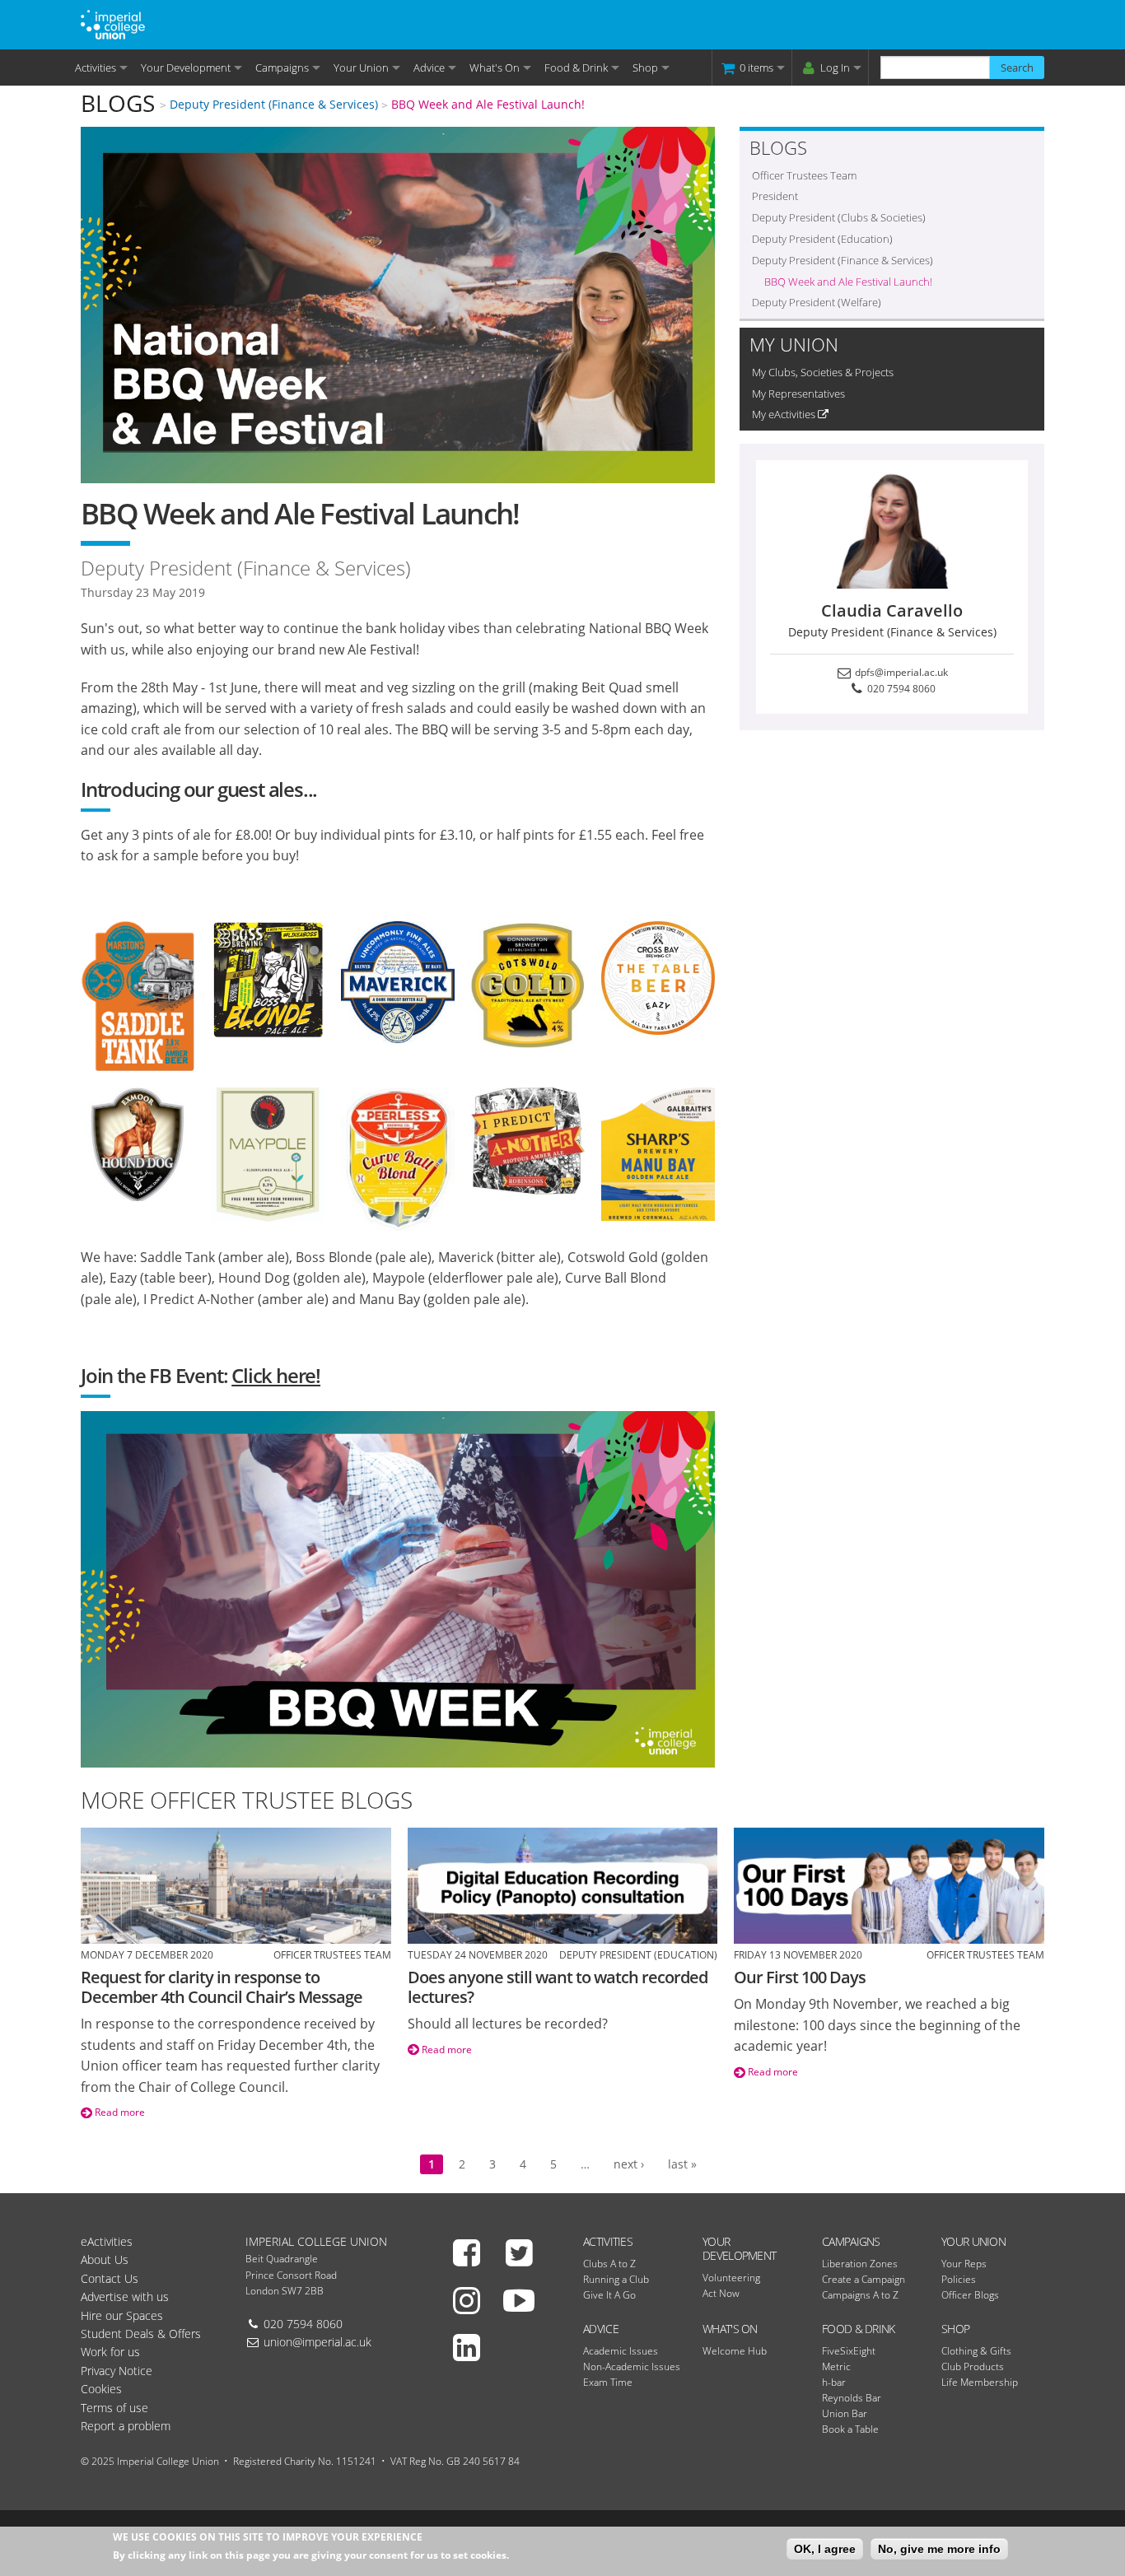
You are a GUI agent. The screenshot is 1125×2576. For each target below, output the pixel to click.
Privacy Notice (117, 2371)
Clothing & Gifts (976, 2351)
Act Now (721, 2293)
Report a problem (126, 2426)
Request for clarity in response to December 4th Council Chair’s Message (222, 1987)
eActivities (107, 2241)
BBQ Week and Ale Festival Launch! (488, 104)
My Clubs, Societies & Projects (823, 372)
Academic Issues (621, 2351)
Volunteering (731, 2278)
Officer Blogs (970, 2295)
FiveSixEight (849, 2351)
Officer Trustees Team (804, 175)
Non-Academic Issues (632, 2366)
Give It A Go (609, 2295)
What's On (495, 68)
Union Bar (845, 2413)
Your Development (186, 68)
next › (629, 2164)
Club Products (973, 2366)
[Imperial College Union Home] (113, 23)
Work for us (110, 2352)
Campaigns (282, 68)
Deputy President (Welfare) (817, 302)
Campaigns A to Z (860, 2295)
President (775, 196)
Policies (959, 2279)
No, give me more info (939, 2549)
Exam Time (608, 2382)
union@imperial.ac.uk (317, 2342)
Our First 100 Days (800, 1977)
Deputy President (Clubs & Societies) (839, 217)
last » (682, 2164)
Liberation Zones (860, 2264)
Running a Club (616, 2279)
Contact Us (110, 2278)
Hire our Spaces (122, 2315)
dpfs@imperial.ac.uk (900, 672)
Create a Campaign (864, 2279)
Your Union (361, 68)
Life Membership (980, 2382)
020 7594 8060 (900, 689)
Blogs (118, 103)
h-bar (834, 2382)
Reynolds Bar (852, 2398)
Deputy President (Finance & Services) (274, 104)
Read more (119, 2112)
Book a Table (850, 2429)
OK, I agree (825, 2549)
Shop (645, 68)
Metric (836, 2366)
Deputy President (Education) (822, 239)
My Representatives (798, 394)
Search (1017, 68)
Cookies (101, 2389)
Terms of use (114, 2408)
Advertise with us (125, 2297)
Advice (429, 68)
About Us (105, 2259)
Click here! (276, 1375)
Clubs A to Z (609, 2264)
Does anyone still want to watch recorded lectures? (558, 1987)
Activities (96, 68)
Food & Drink (576, 68)
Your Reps (964, 2264)
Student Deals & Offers (141, 2334)
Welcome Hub (735, 2351)
